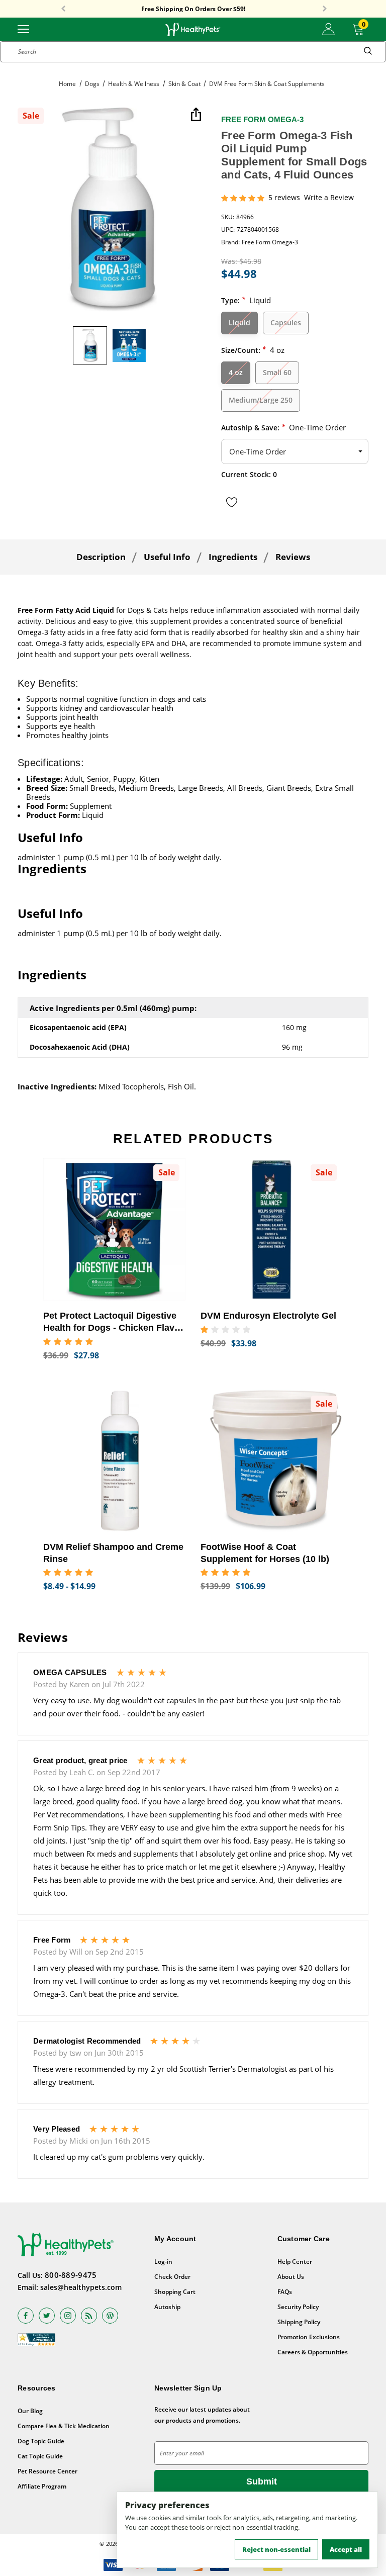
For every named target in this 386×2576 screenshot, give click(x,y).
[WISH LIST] (232, 502)
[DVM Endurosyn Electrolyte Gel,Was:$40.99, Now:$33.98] (272, 1229)
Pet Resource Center (47, 2471)
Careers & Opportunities (313, 2352)
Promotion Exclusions (309, 2337)
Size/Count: (253, 350)
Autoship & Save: (283, 427)
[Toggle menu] (23, 28)
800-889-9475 (71, 2275)
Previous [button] (63, 9)
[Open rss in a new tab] (89, 2316)
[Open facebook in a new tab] (26, 2316)
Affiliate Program (42, 2486)
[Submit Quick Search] (368, 52)
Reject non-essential (276, 2549)
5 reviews (284, 198)
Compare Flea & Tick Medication (64, 2426)
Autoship (167, 2307)
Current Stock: (249, 474)
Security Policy (298, 2307)
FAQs (285, 2292)
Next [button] (325, 9)
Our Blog (30, 2411)
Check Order (172, 2277)
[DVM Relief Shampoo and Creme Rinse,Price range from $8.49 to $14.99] (114, 1461)
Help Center (295, 2262)
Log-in (163, 2262)
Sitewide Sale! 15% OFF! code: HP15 (193, 9)
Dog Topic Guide (41, 2441)
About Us (291, 2277)
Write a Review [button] (329, 198)
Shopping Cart (175, 2292)
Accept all (346, 2549)
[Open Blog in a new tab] (110, 2316)
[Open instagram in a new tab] (68, 2316)
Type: (246, 300)
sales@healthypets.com (81, 2287)
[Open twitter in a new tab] (47, 2316)
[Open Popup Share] (196, 115)
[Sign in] (328, 29)
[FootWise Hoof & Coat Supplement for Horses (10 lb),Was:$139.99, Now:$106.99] (272, 1461)
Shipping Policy (299, 2322)
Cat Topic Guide (40, 2456)
